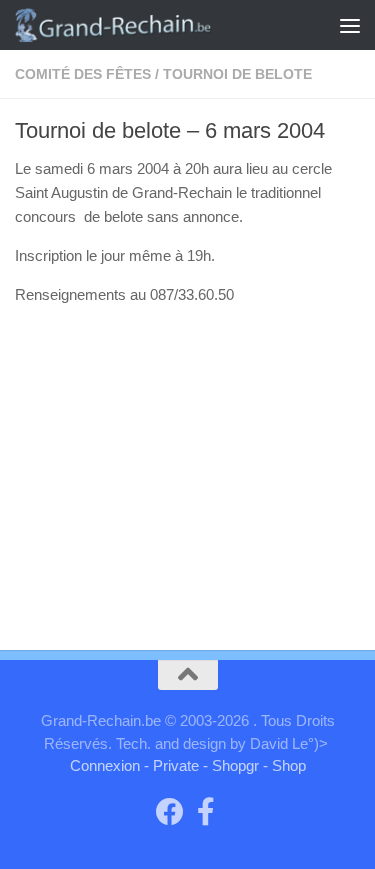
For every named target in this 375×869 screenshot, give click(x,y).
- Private (171, 765)
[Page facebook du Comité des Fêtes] (206, 812)
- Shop (284, 765)
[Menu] (350, 25)
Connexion (105, 765)
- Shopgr (231, 765)
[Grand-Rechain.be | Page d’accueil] (146, 25)
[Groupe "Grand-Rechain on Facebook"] (170, 812)
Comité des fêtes (83, 74)
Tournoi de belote (237, 74)
